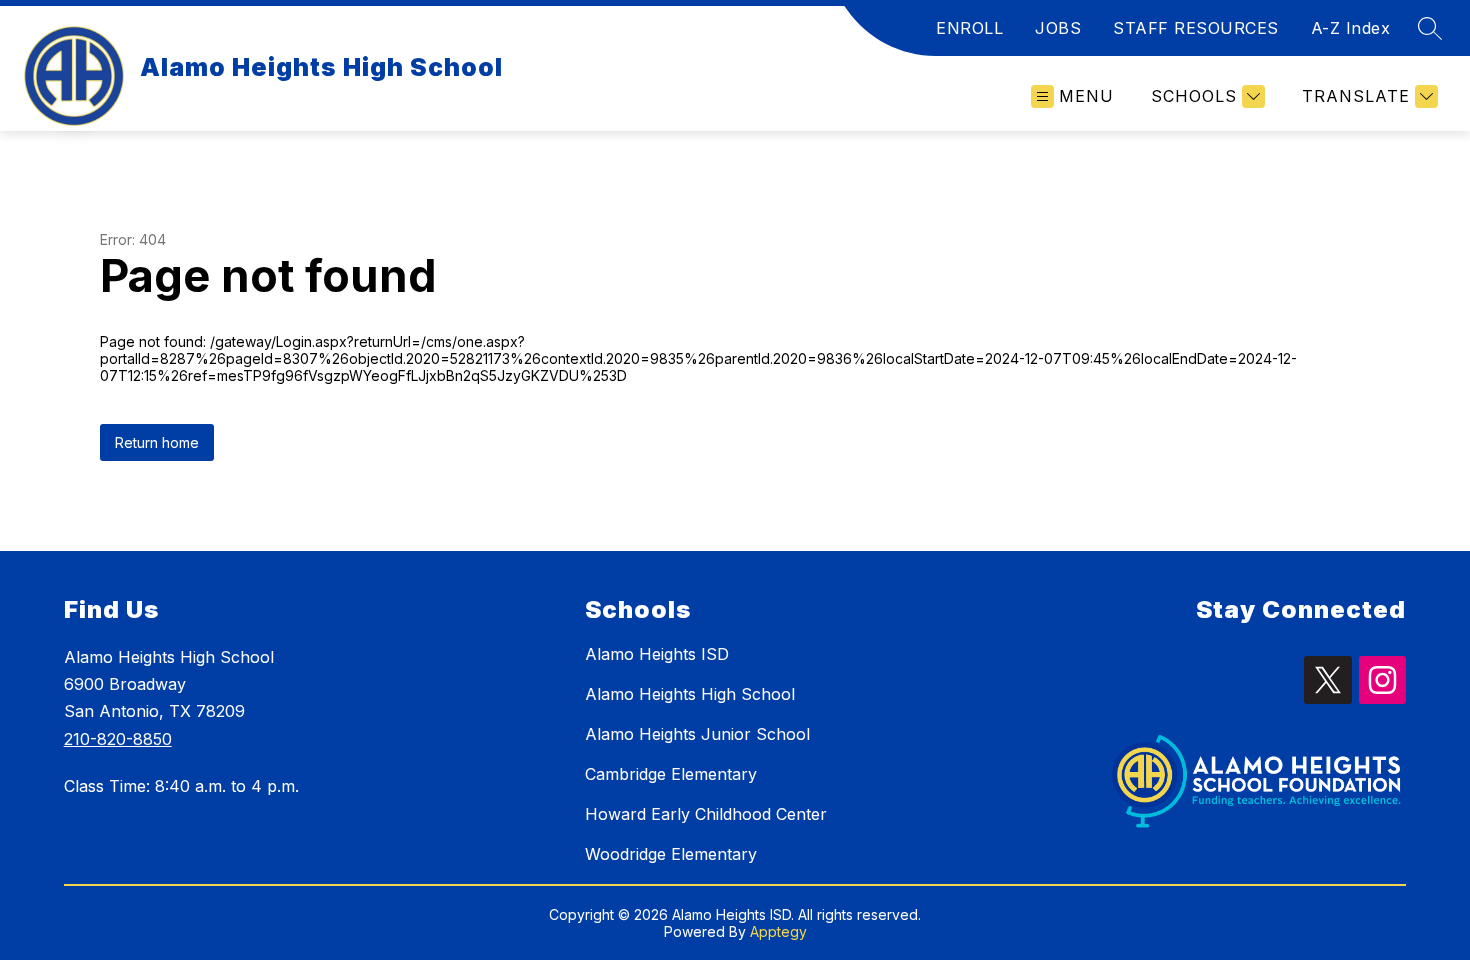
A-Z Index (1351, 28)
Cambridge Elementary (671, 774)
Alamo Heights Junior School (697, 734)
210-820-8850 (118, 739)
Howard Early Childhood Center (706, 814)
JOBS (1058, 28)
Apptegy (778, 931)
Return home (157, 442)
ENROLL (969, 28)
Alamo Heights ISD (657, 654)
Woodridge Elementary (671, 854)
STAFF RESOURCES (1196, 28)
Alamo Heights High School (690, 694)
